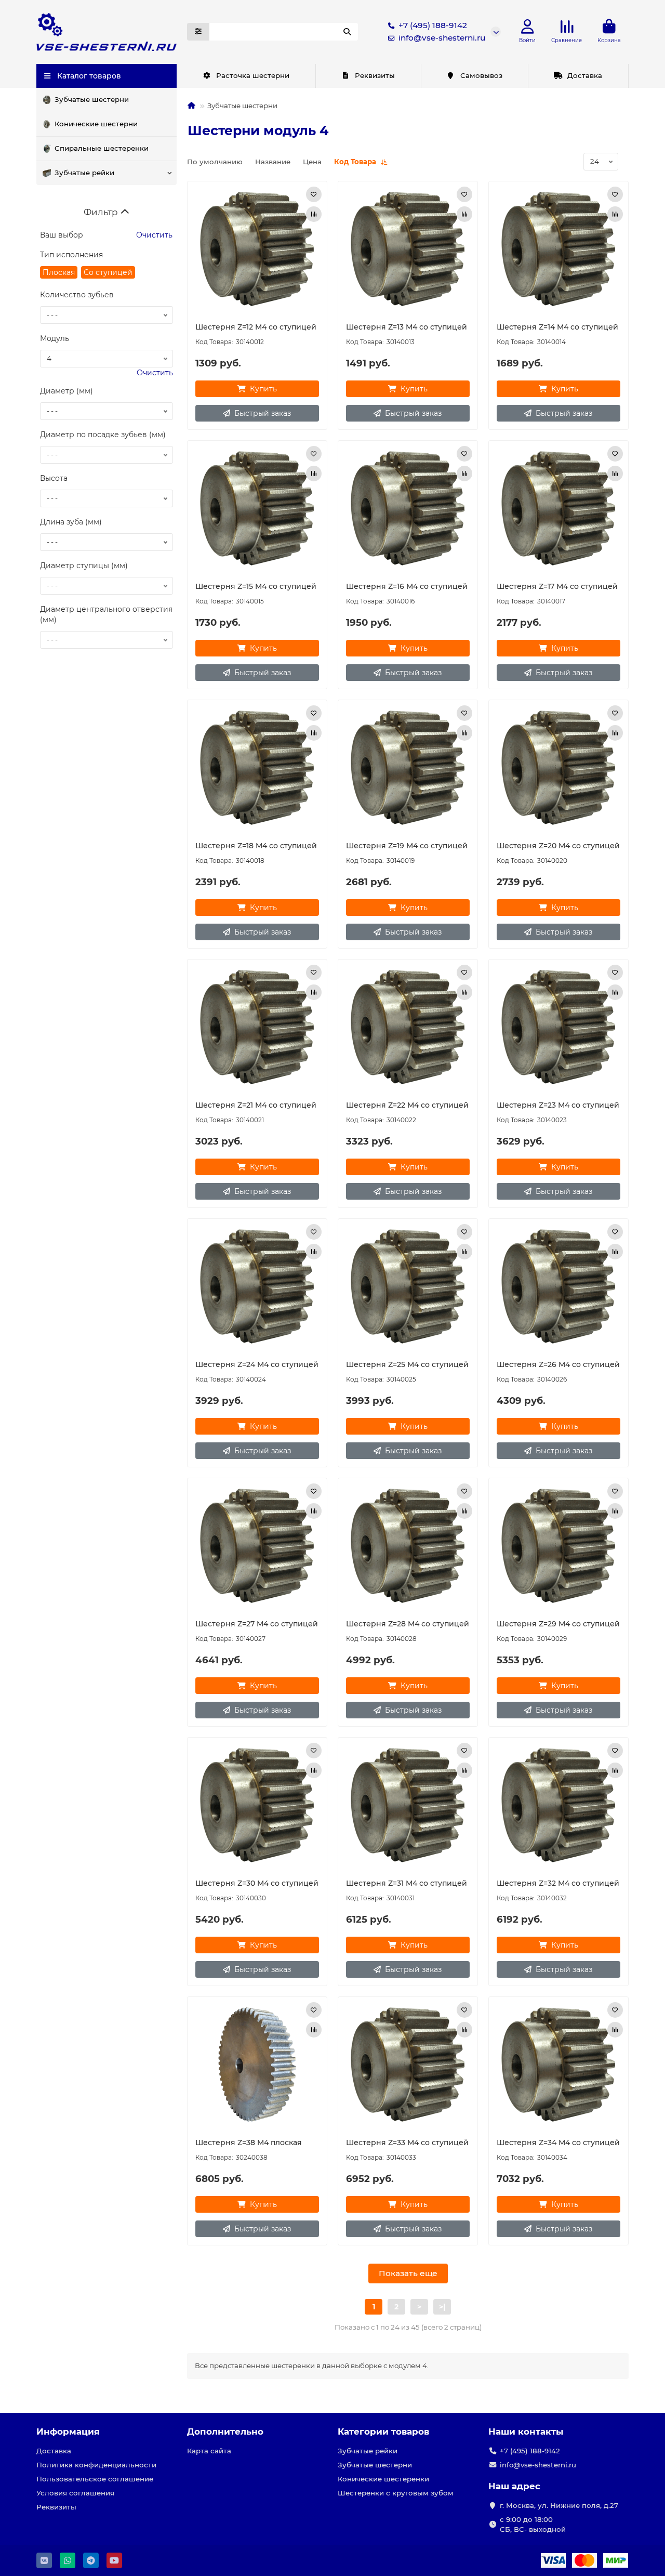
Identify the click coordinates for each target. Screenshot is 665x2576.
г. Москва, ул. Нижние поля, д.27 (559, 2505)
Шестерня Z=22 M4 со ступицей (407, 1105)
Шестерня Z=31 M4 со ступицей (407, 1883)
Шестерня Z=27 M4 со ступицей (257, 1624)
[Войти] (528, 27)
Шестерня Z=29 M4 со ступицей (558, 1624)
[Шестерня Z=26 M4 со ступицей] (558, 1286)
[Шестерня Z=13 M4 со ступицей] (408, 249)
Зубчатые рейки (84, 173)
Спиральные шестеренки (102, 148)
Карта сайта (209, 2451)
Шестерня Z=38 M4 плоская (249, 2143)
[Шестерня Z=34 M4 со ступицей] (558, 2065)
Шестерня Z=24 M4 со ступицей (257, 1364)
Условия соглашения (75, 2493)
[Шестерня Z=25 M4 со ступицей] (408, 1286)
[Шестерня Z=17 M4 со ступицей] (558, 508)
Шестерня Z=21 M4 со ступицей (256, 1105)
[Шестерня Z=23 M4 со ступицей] (558, 1027)
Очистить (153, 235)
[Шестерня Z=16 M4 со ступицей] (408, 508)
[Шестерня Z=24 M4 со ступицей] (257, 1286)
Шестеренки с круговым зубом (396, 2493)
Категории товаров (383, 2432)
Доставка (585, 75)
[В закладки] (314, 194)
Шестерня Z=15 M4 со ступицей (256, 586)
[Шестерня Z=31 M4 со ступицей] (408, 1805)
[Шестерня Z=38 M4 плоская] (257, 2065)
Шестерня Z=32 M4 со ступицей (558, 1883)
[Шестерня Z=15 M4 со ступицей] (257, 508)
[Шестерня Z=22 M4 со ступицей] (408, 1027)
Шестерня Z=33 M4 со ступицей (407, 2143)
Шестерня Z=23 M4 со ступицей (558, 1105)
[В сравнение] (314, 214)
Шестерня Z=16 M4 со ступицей (407, 586)
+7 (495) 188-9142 (433, 25)
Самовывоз (481, 75)
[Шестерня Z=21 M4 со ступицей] (257, 1027)
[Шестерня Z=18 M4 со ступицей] (257, 768)
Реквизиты (375, 75)
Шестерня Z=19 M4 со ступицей (407, 846)
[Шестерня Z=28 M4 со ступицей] (408, 1546)
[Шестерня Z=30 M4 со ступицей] (257, 1805)
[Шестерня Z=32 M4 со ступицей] (558, 1805)
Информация (68, 2432)
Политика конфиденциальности (96, 2465)
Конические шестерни (96, 124)
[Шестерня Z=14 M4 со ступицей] (558, 249)
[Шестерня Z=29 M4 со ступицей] (558, 1546)
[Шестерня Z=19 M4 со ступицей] (408, 768)
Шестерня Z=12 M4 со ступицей (256, 327)
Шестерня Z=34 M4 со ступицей (558, 2143)
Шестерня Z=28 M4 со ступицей (408, 1624)
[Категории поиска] (198, 32)
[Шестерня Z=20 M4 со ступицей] (558, 768)
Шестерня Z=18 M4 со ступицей (256, 846)
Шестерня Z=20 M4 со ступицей (558, 846)
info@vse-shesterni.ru (442, 38)
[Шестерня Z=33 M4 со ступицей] (408, 2065)
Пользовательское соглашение (95, 2479)
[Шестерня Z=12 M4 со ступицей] (257, 249)
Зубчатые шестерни (92, 99)
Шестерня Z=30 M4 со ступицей (257, 1883)
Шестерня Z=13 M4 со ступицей (407, 327)
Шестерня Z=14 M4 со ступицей (557, 327)
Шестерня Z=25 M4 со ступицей (407, 1364)
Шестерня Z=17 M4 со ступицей (557, 586)
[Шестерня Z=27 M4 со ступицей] (257, 1546)
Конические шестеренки (383, 2479)
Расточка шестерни (253, 75)
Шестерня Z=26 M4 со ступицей (558, 1364)
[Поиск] (347, 32)
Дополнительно (225, 2432)
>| (442, 2307)
